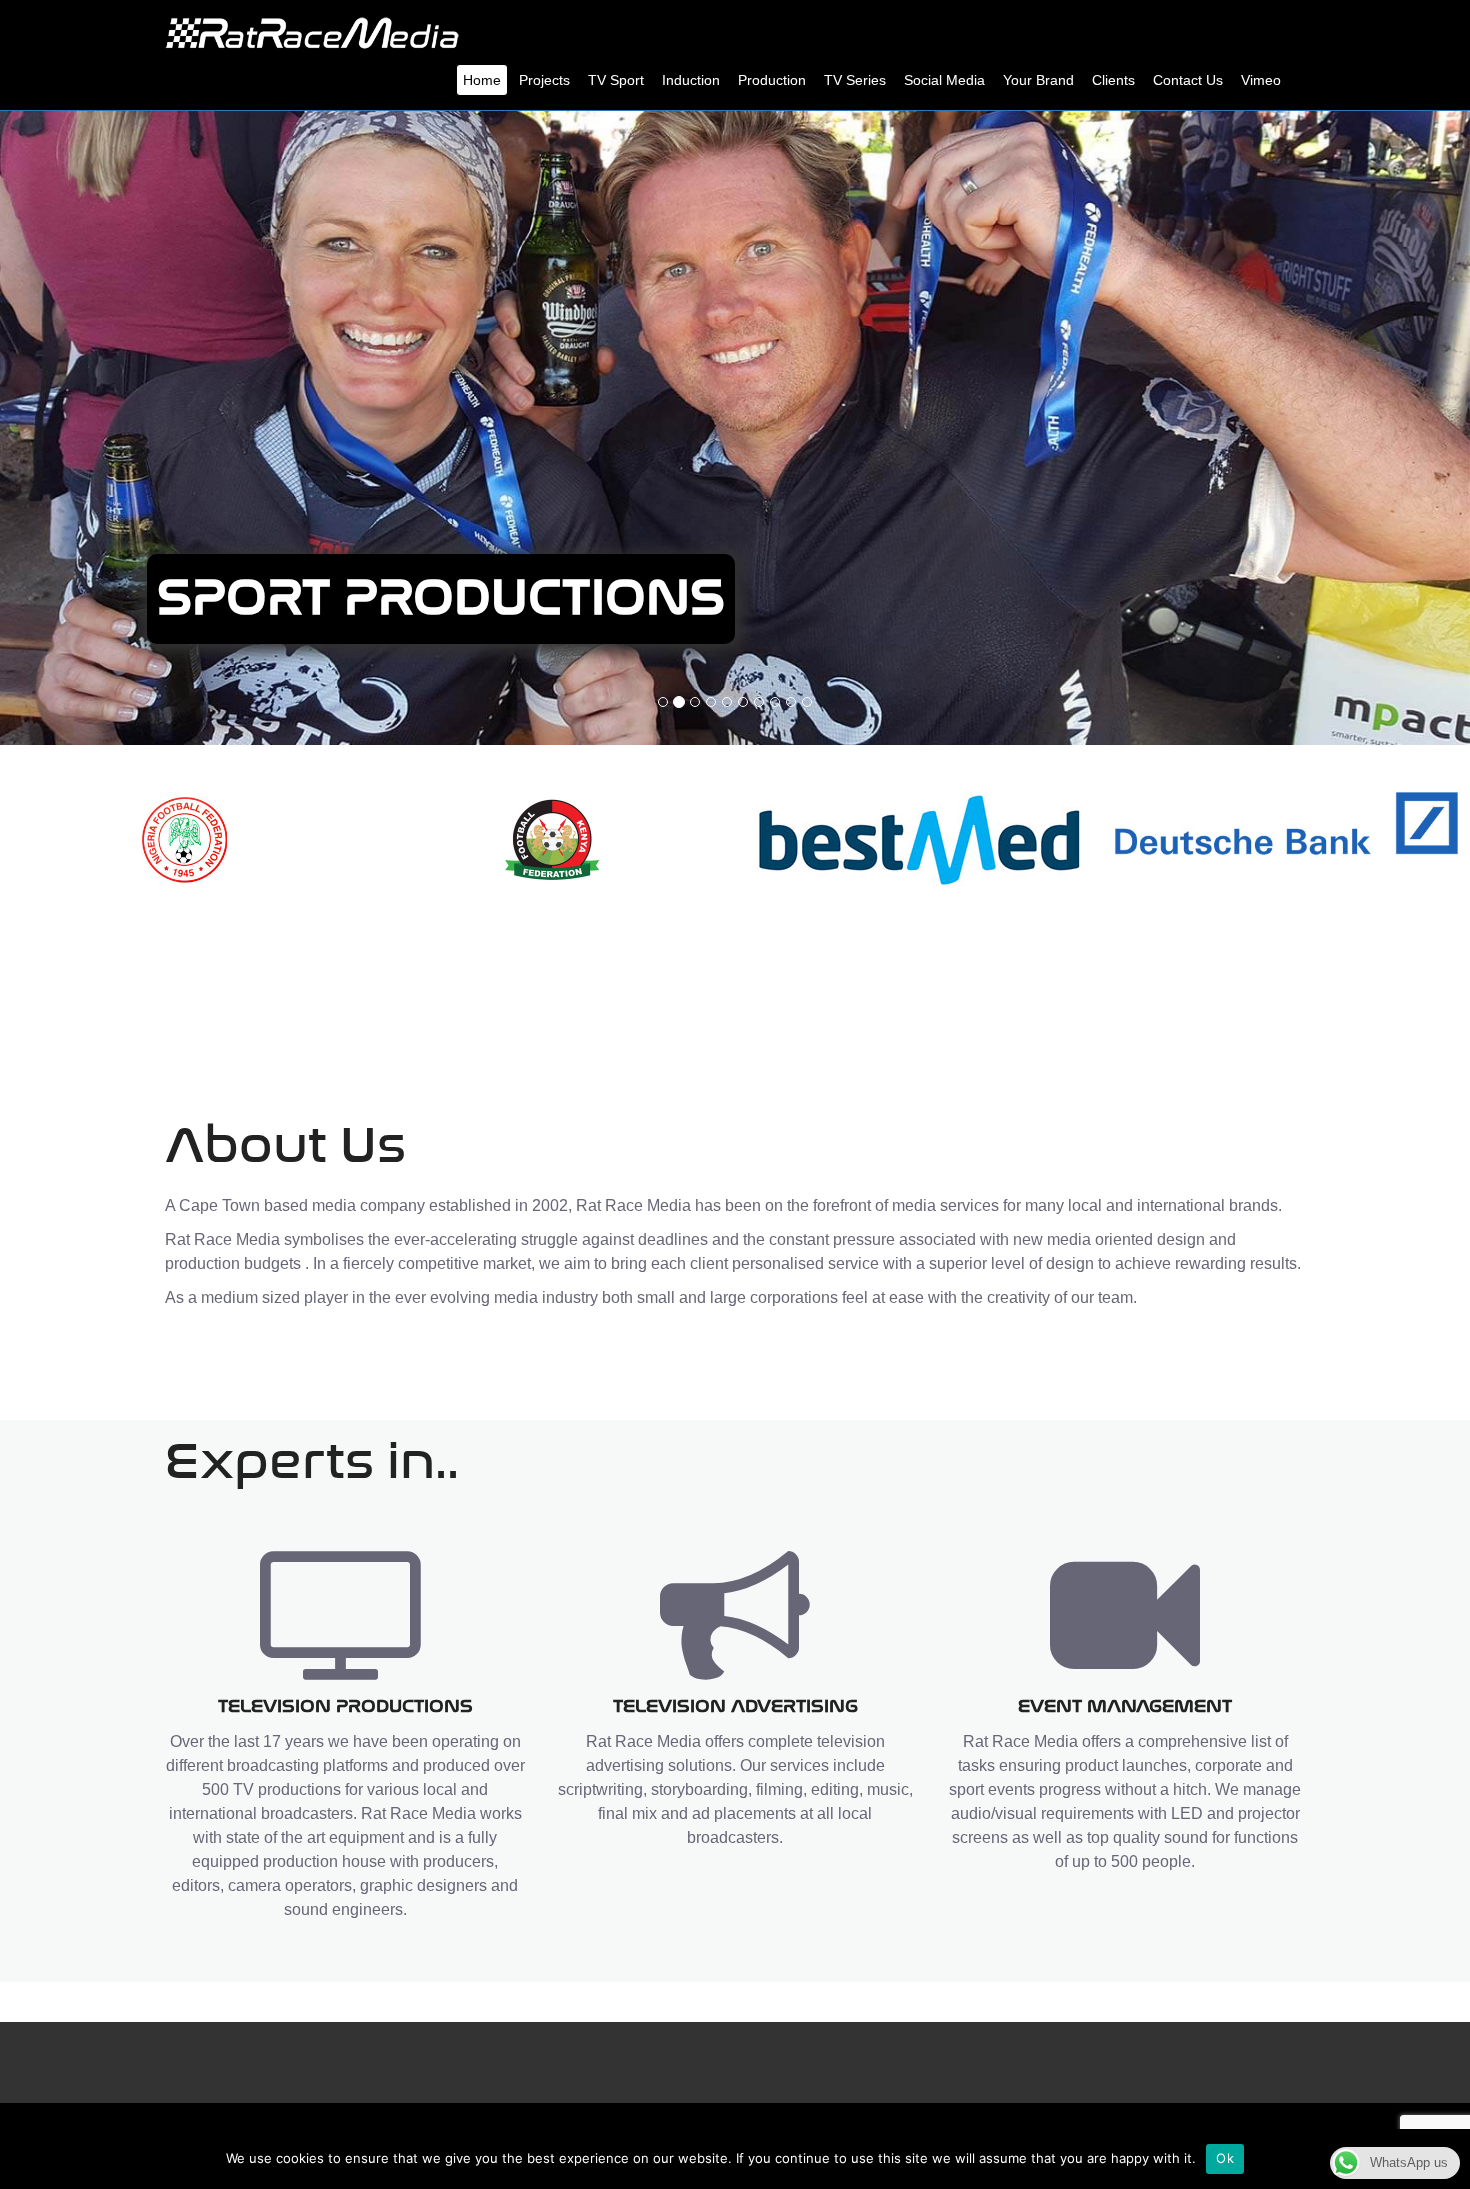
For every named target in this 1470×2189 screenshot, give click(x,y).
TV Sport (616, 80)
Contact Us (1188, 80)
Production (772, 80)
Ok (1225, 2158)
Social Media (944, 80)
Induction (691, 80)
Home (482, 80)
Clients (1113, 80)
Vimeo (1261, 80)
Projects (544, 80)
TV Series (855, 80)
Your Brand (1038, 80)
